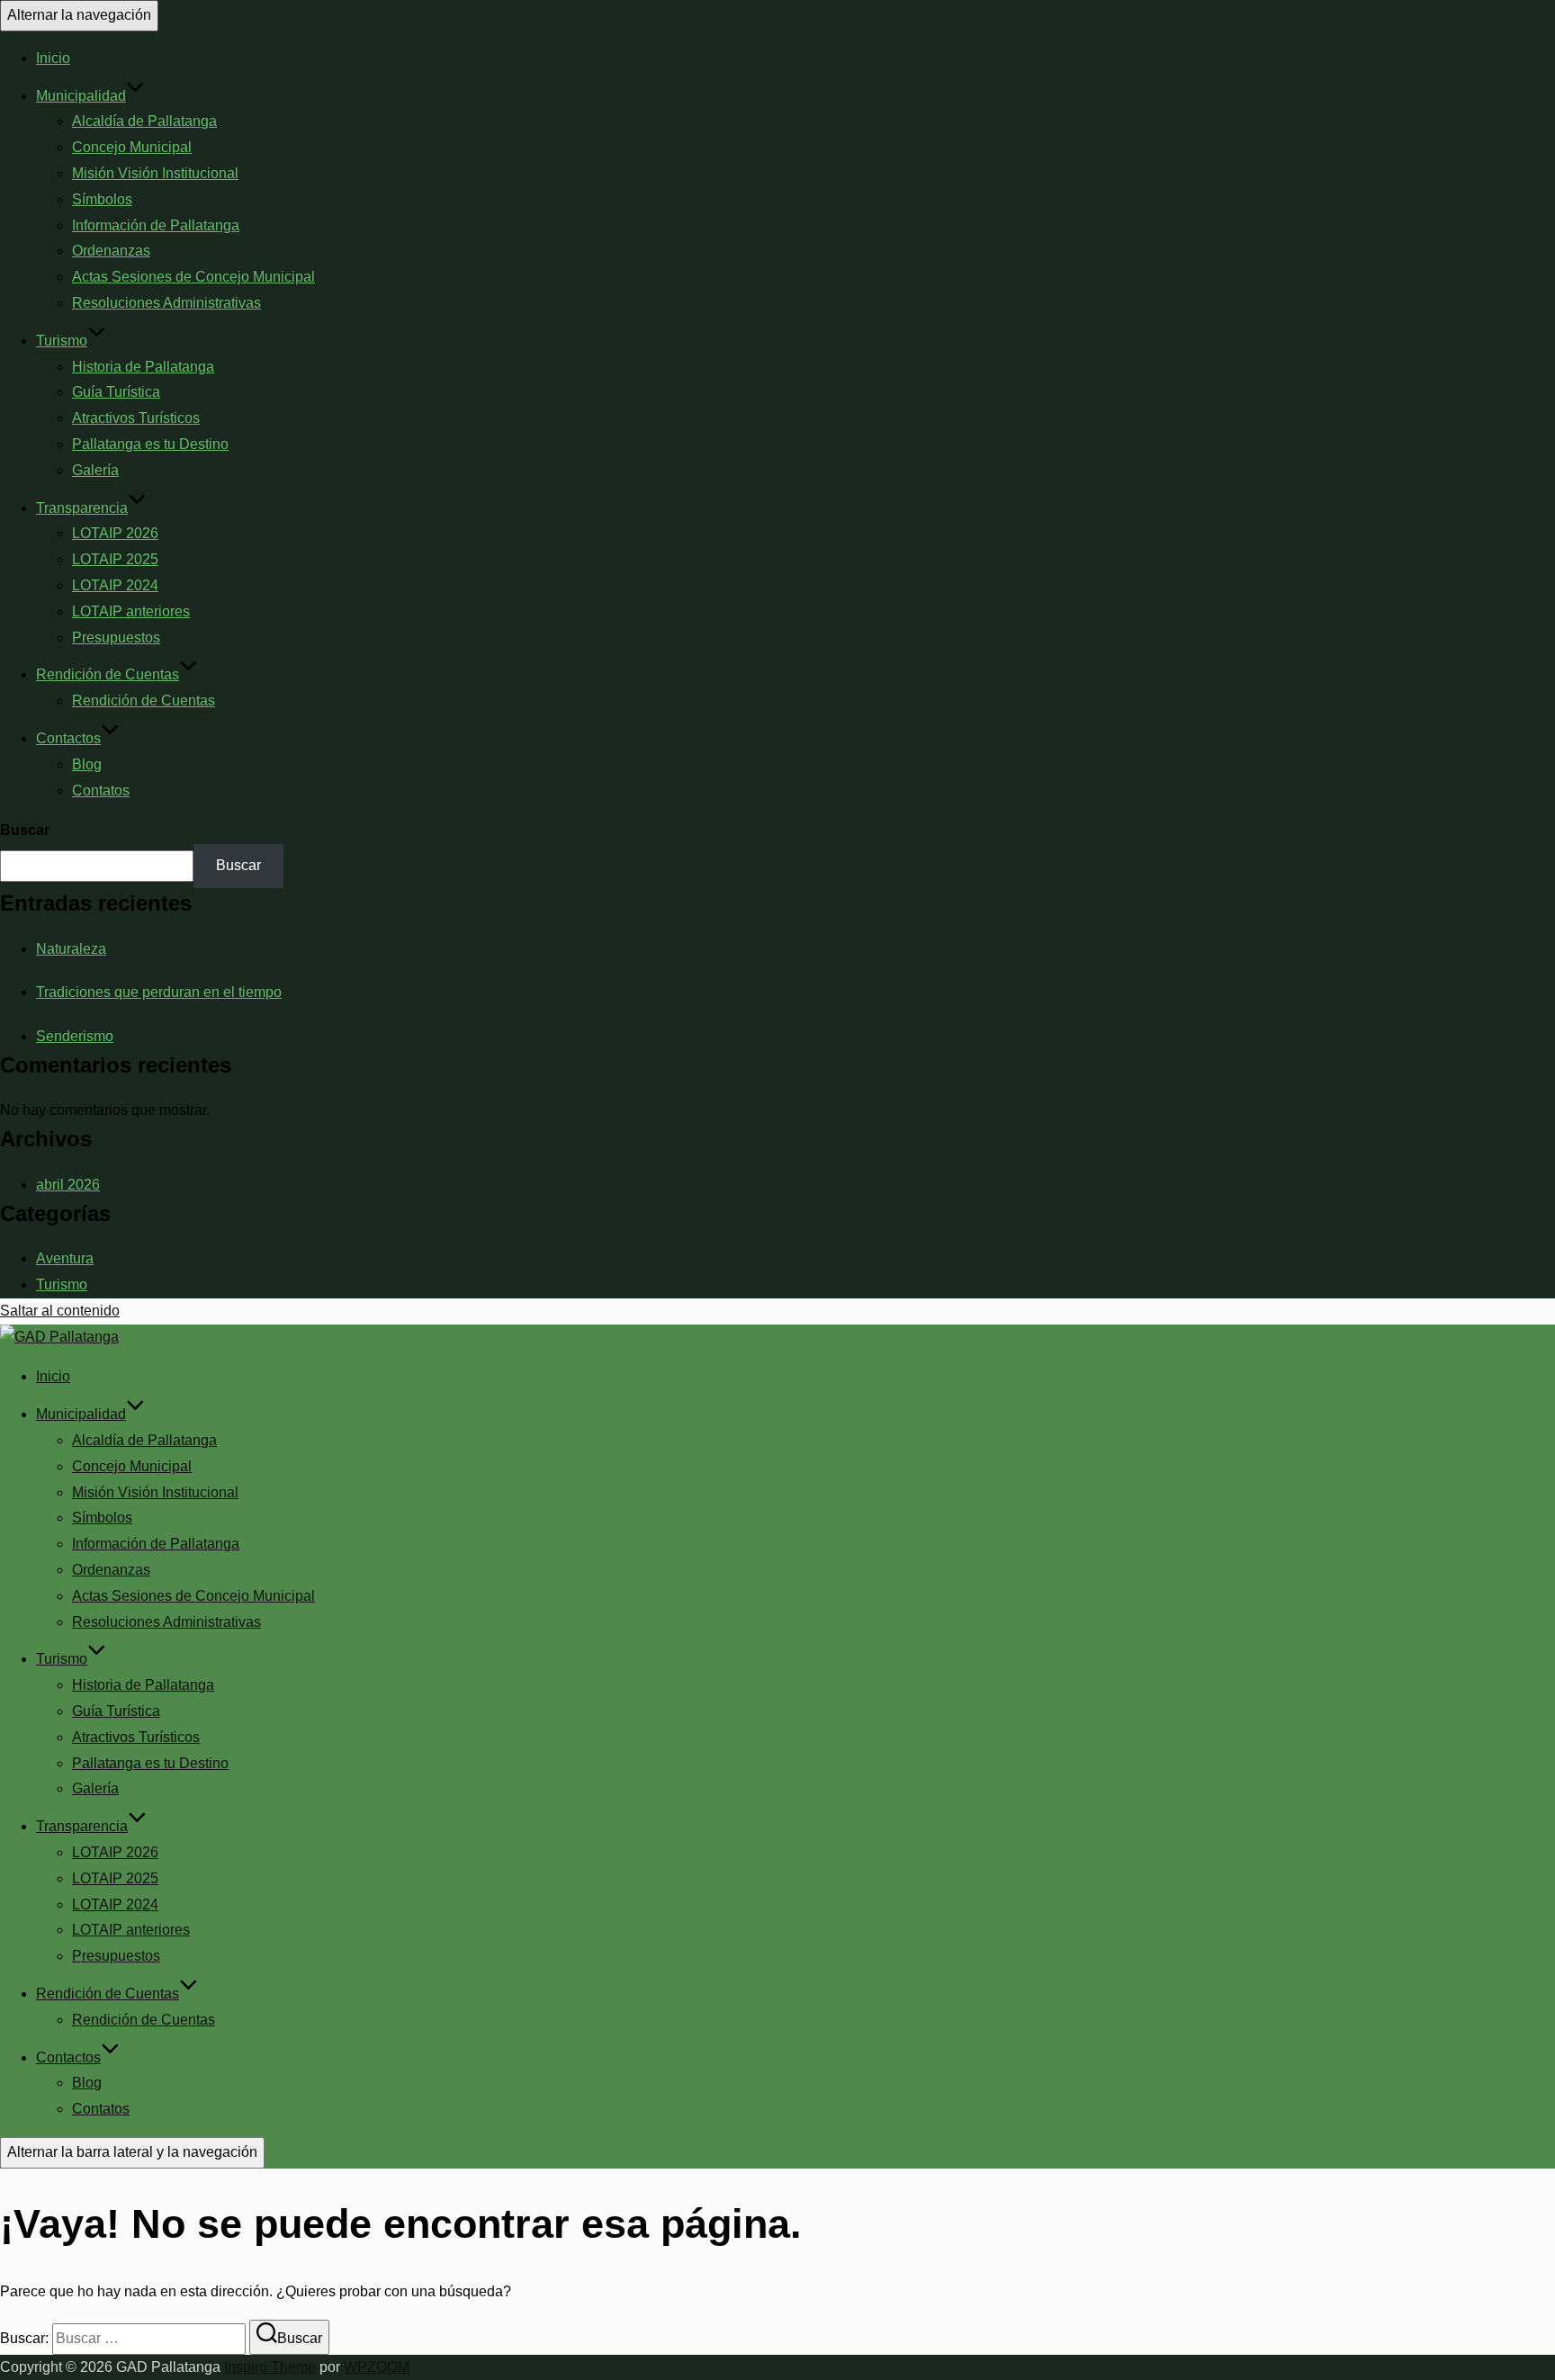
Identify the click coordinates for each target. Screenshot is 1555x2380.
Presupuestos (116, 638)
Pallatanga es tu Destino (150, 444)
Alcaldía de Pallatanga (144, 121)
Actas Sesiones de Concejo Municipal (193, 277)
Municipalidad (81, 96)
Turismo (62, 341)
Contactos (68, 738)
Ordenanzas (111, 251)
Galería (95, 470)
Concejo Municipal (132, 147)
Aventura (65, 1258)
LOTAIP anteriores (131, 611)
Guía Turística (116, 392)
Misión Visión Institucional (155, 173)
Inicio (53, 58)
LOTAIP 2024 (115, 585)
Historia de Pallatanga (143, 367)
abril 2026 (68, 1185)
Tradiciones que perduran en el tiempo (159, 992)
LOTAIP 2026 (115, 533)
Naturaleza (71, 949)
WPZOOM (377, 2367)
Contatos (101, 790)
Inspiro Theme (270, 2367)
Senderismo (75, 1036)
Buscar (25, 830)
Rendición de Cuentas (108, 674)
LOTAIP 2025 (115, 559)
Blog (87, 764)
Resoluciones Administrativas (166, 303)
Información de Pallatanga (156, 225)
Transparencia (82, 508)
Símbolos (102, 199)
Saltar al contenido (60, 1311)
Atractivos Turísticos (136, 418)
